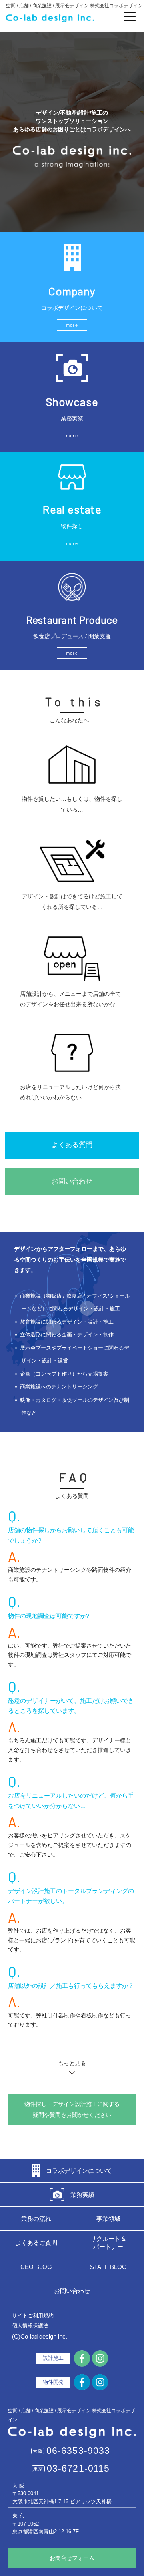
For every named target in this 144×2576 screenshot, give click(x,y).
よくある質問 (72, 1145)
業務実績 (82, 2195)
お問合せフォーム (72, 2558)
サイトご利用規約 (33, 2316)
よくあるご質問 (36, 2243)
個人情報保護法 (30, 2326)
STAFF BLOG (108, 2267)
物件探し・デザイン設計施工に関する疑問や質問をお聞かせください (72, 2109)
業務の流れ (36, 2219)
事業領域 (108, 2219)
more (72, 325)
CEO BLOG (36, 2267)
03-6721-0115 (78, 2468)
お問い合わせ (72, 1181)
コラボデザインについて (79, 2171)
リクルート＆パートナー (108, 2243)
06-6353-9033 (78, 2451)
